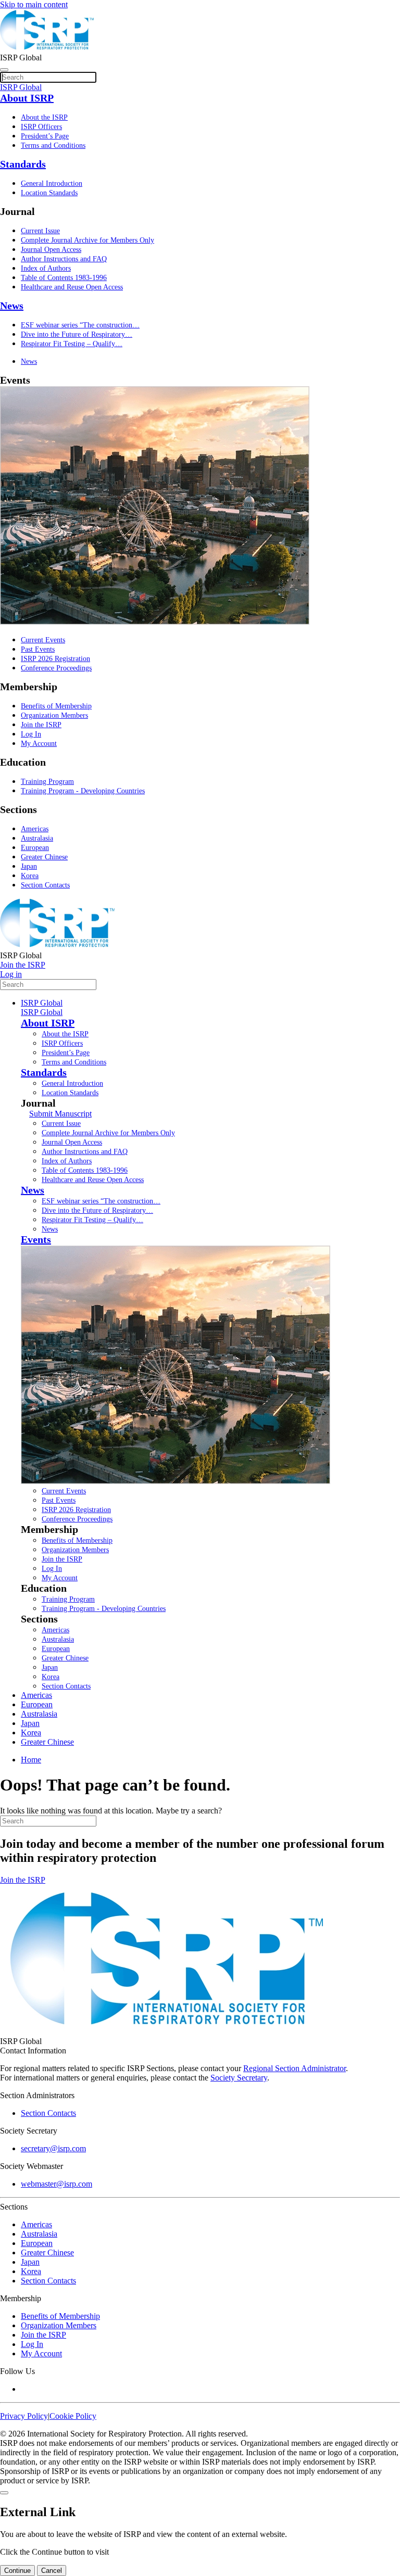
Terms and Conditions (53, 145)
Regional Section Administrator (295, 2068)
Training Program (47, 782)
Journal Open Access (51, 250)
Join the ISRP (41, 725)
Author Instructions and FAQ (64, 259)
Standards (23, 164)
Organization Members (54, 715)
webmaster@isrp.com (57, 2184)
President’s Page (45, 136)
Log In (31, 734)
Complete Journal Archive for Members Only (87, 240)
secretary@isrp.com (53, 2148)
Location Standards (49, 193)
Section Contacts (45, 885)
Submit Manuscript (60, 1114)
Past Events (38, 649)
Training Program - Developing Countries (83, 791)
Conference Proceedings (56, 668)
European (35, 848)
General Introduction (52, 183)
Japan (29, 866)
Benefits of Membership (56, 706)
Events (36, 1239)
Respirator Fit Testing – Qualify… (72, 344)
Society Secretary (239, 2078)
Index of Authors (46, 268)
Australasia (37, 838)
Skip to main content (34, 4)
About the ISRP (44, 117)
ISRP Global (42, 1003)
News (12, 306)
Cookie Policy (73, 2416)
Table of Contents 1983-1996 (64, 278)
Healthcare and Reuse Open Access (72, 287)
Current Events (43, 640)
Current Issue (40, 231)
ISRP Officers (41, 127)
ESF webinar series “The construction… (80, 325)
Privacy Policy (24, 2416)
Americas (35, 829)
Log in (11, 974)
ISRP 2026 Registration (55, 659)
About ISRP (27, 98)
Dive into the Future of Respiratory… (77, 334)
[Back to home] (47, 48)
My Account (39, 744)
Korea (30, 876)
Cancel (52, 2571)
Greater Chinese (44, 857)
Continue (17, 2571)
